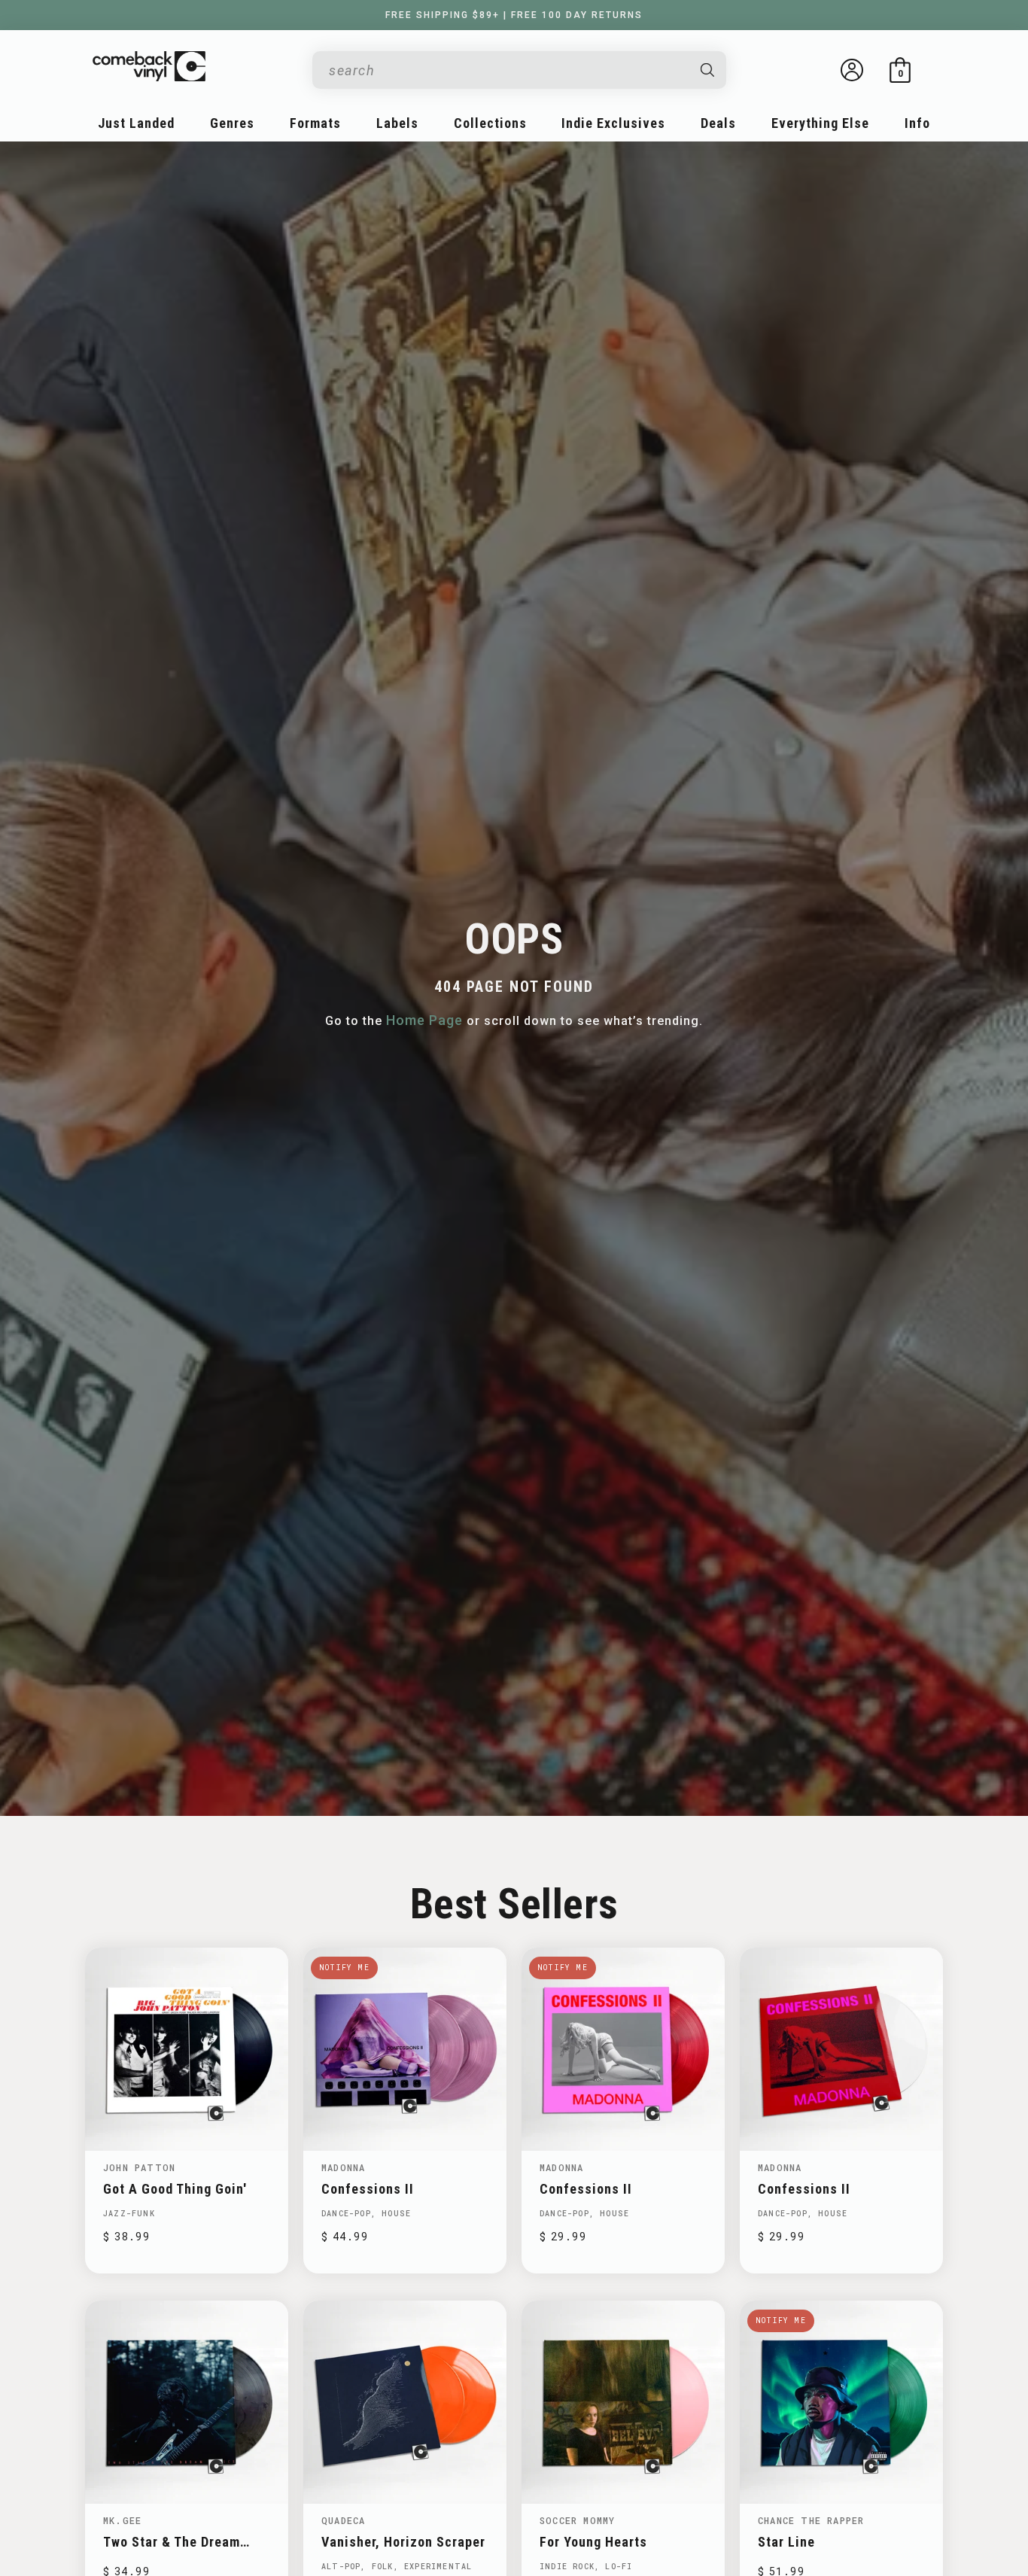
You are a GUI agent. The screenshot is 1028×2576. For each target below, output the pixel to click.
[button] (900, 70)
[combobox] (507, 70)
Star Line (786, 2542)
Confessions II (368, 2189)
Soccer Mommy (577, 2520)
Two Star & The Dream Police (172, 2542)
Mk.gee (122, 2520)
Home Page (424, 1020)
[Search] (708, 70)
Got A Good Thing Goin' (175, 2189)
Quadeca (343, 2520)
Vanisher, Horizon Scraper (403, 2542)
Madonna (343, 2167)
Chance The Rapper (811, 2520)
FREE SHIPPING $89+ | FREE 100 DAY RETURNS (514, 15)
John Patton (139, 2167)
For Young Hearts (593, 2542)
